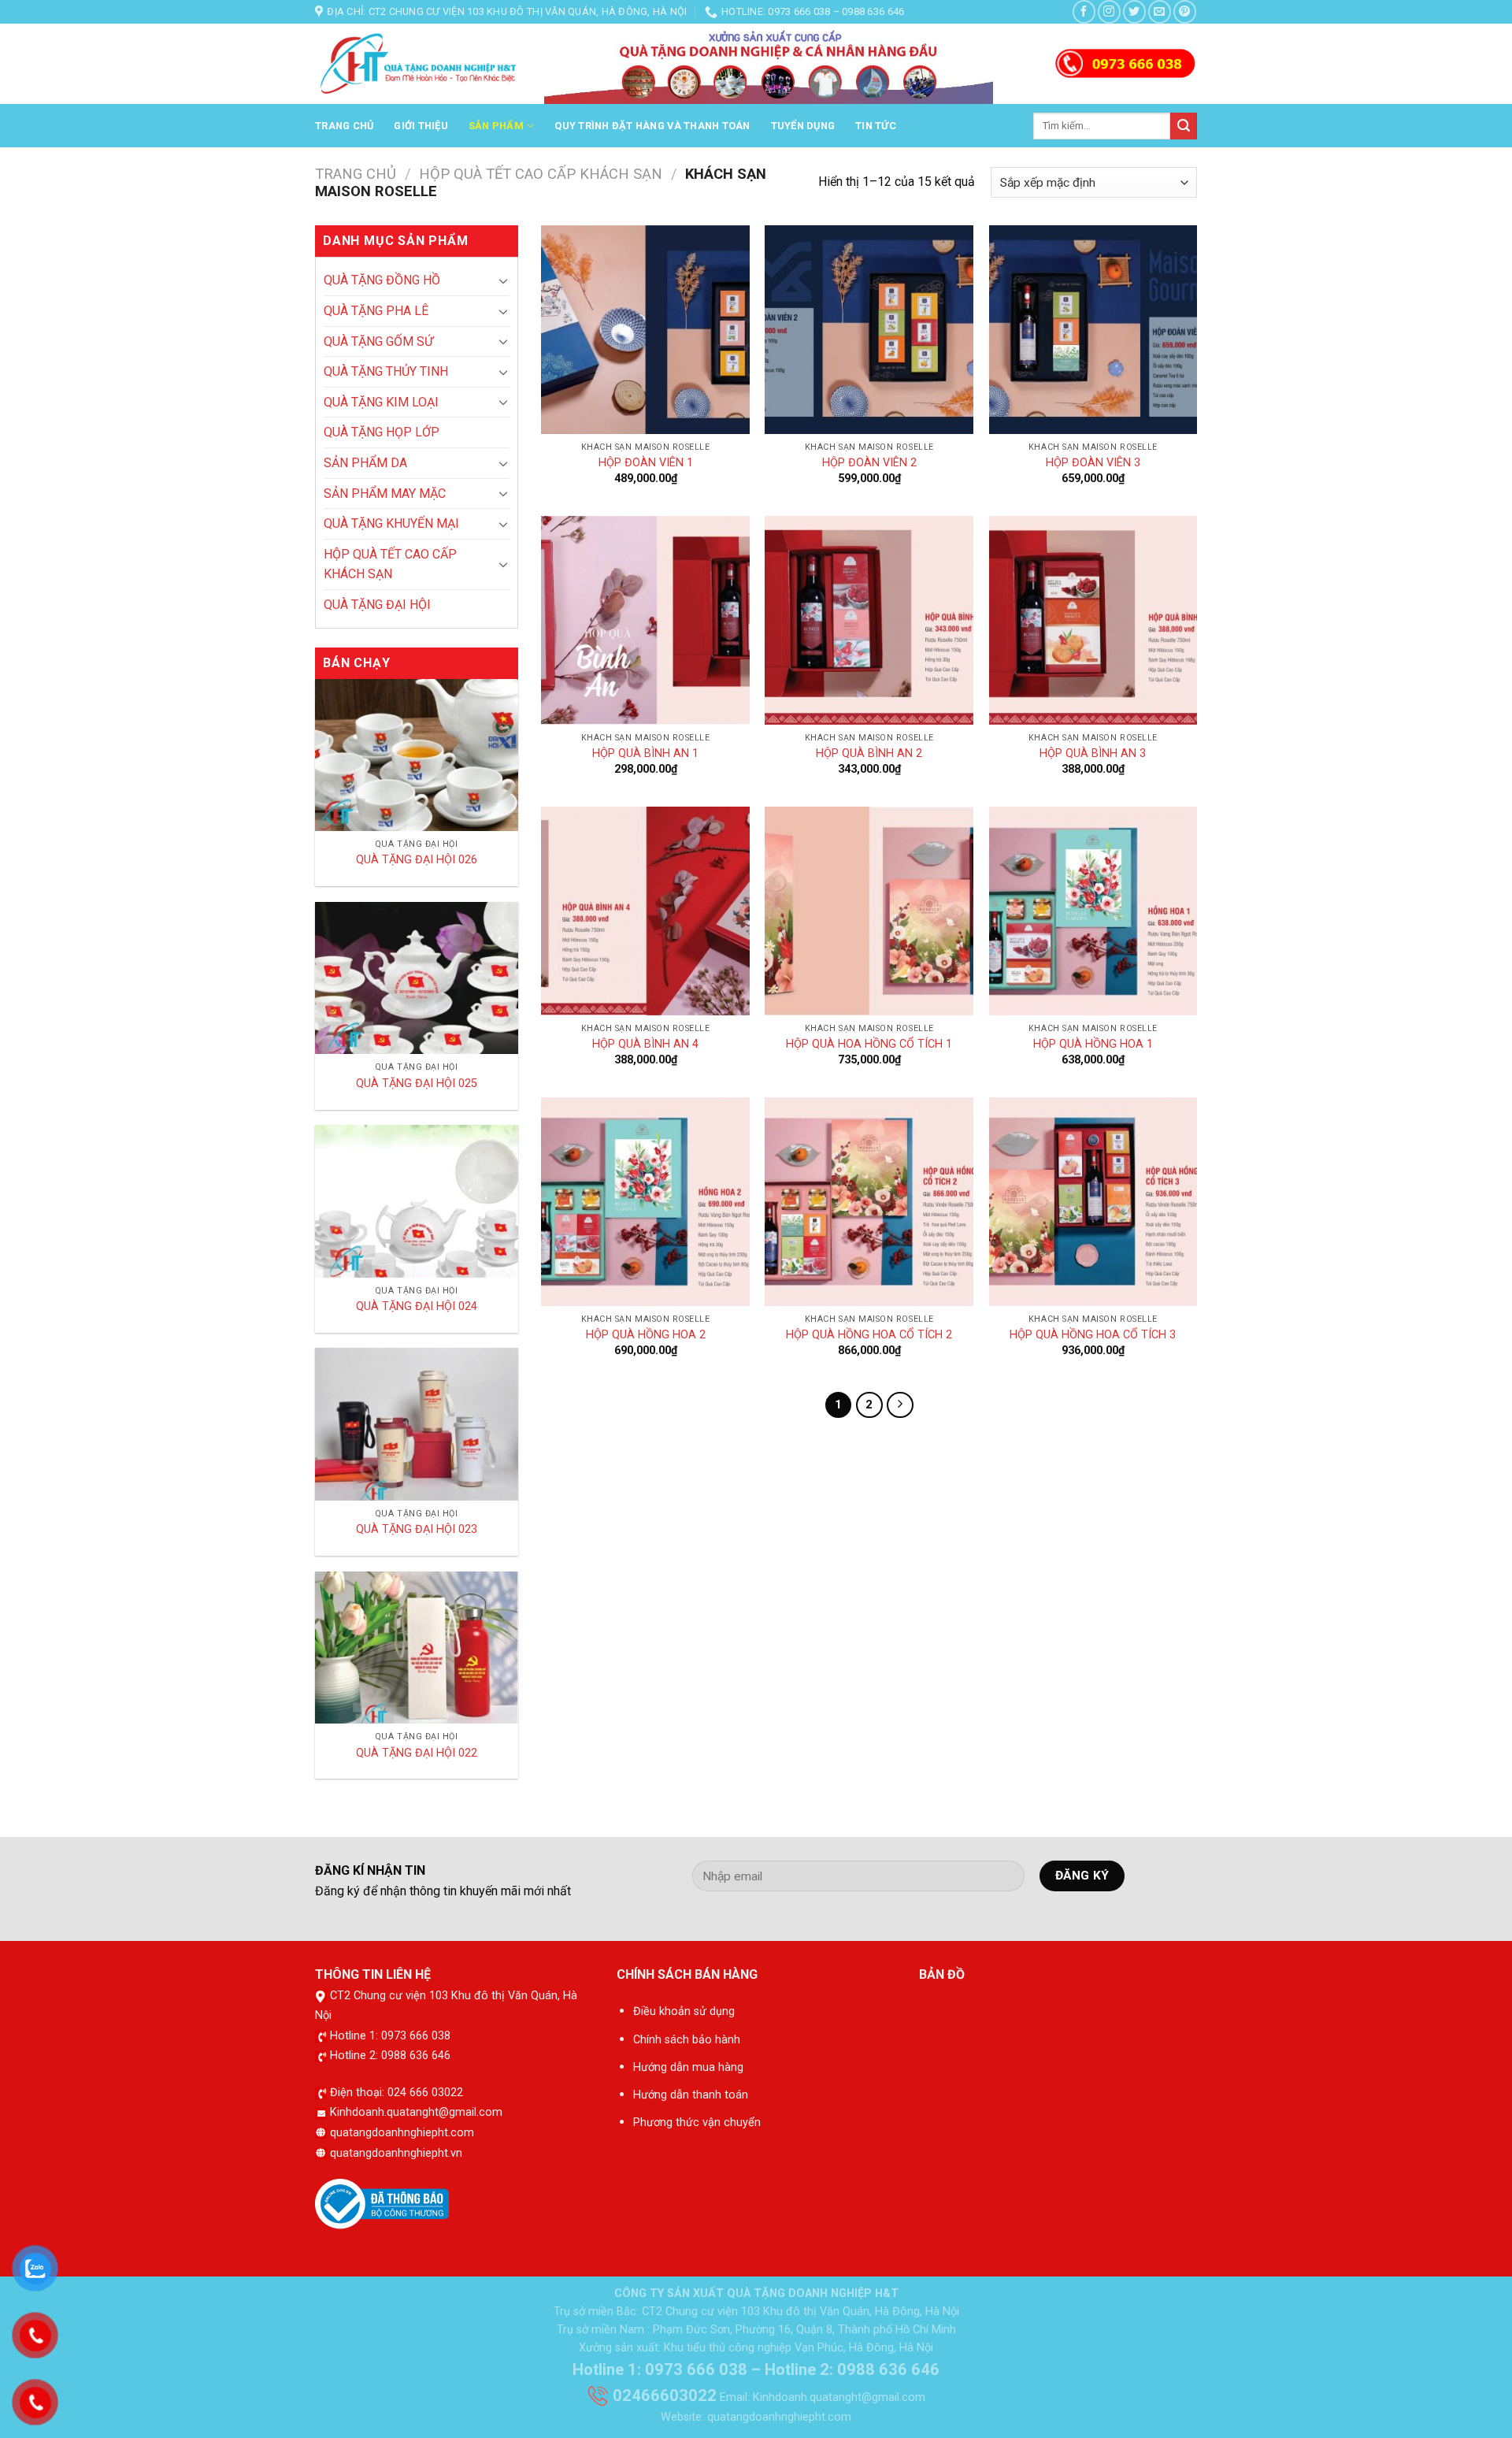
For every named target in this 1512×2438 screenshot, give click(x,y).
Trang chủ (344, 126)
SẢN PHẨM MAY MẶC (385, 494)
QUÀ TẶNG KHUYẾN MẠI (391, 523)
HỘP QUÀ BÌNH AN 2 (869, 753)
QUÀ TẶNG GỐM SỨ (378, 341)
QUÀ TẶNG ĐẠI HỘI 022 (417, 1753)
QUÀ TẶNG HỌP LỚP (382, 432)
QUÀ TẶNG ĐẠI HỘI (377, 605)
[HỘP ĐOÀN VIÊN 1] (645, 330)
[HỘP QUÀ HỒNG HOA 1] (1093, 911)
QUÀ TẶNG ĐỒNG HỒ (382, 280)
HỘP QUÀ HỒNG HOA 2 (646, 1335)
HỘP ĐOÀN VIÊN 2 (869, 463)
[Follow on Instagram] (1109, 11)
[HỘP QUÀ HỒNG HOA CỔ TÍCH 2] (869, 1202)
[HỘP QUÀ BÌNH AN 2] (869, 620)
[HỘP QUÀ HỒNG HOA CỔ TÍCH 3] (1093, 1202)
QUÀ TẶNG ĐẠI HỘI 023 (417, 1529)
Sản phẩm (496, 126)
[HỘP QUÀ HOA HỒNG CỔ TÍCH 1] (869, 911)
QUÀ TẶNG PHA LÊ (376, 311)
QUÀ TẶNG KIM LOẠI (381, 402)
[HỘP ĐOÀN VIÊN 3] (1093, 330)
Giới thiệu (421, 126)
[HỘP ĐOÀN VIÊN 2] (869, 330)
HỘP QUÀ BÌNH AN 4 (645, 1044)
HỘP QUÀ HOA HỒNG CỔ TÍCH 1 (869, 1044)
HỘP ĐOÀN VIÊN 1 (646, 463)
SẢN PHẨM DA (365, 463)
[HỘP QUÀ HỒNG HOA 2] (645, 1202)
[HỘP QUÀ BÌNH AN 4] (645, 911)
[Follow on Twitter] (1134, 11)
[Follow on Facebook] (1084, 11)
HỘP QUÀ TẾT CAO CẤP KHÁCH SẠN (541, 174)
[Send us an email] (1160, 11)
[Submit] (1184, 126)
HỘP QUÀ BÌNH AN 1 (645, 753)
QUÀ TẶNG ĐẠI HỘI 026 (417, 860)
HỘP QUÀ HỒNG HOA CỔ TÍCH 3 (1093, 1335)
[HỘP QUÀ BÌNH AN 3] (1093, 620)
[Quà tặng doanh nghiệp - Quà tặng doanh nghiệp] (418, 65)
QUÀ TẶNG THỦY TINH (386, 371)
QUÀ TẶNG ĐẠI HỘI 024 (417, 1306)
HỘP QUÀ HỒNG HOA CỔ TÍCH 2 (869, 1335)
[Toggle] (503, 280)
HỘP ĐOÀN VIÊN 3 (1093, 463)
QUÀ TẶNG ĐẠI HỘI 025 (417, 1084)
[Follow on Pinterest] (1185, 11)
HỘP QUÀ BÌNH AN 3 (1093, 753)
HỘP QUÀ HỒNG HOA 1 (1093, 1044)
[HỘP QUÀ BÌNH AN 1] (645, 620)
